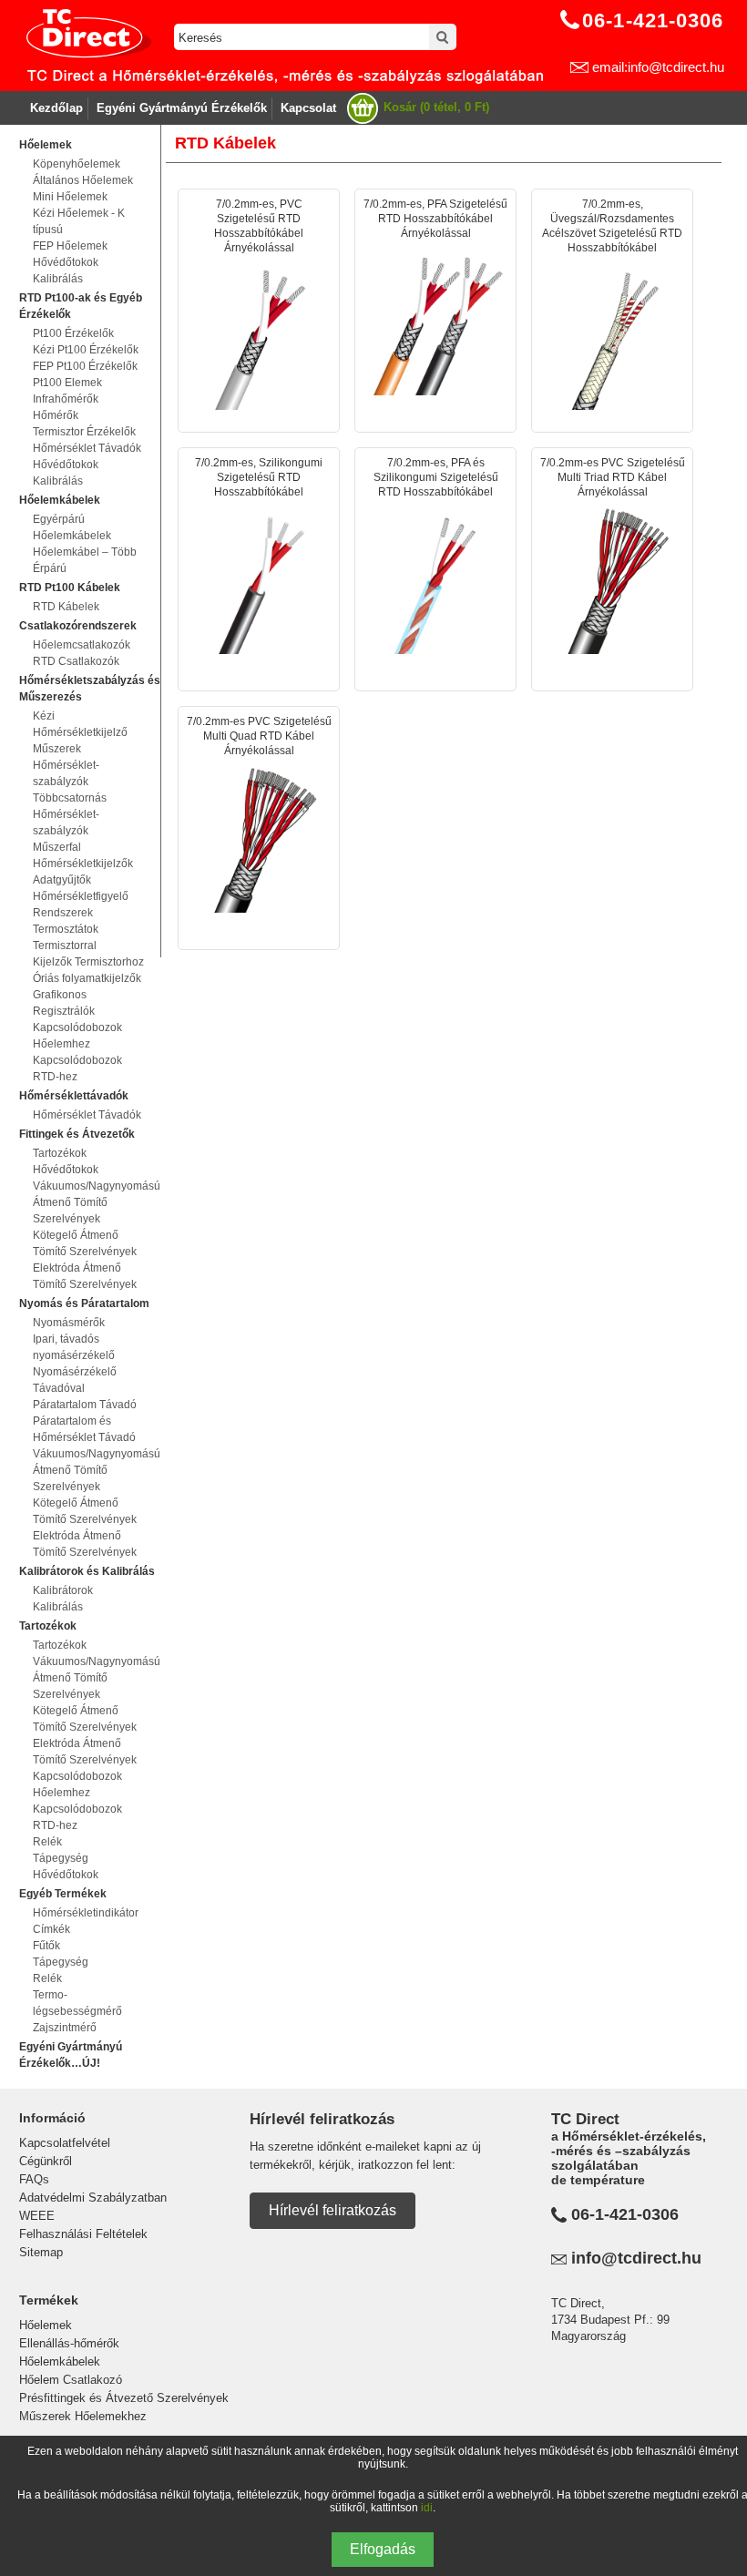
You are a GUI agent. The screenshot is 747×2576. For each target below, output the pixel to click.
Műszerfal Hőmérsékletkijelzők (83, 855)
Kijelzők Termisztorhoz (88, 962)
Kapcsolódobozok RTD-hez (77, 1068)
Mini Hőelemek (70, 197)
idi (427, 2508)
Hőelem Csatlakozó (71, 2380)
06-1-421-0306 (625, 2214)
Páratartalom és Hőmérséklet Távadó (84, 1429)
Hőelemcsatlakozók (82, 645)
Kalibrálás (58, 279)
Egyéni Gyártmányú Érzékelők (182, 108)
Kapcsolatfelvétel (65, 2143)
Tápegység (61, 1858)
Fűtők (46, 1946)
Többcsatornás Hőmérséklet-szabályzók (70, 814)
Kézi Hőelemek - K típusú (79, 221)
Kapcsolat (308, 108)
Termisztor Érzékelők (84, 432)
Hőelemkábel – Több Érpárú (85, 560)
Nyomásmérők (69, 1323)
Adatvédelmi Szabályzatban (93, 2198)
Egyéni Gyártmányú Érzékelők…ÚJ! (71, 2055)
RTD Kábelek (66, 607)
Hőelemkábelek (60, 2361)
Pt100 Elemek (67, 383)
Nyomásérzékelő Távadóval (75, 1380)
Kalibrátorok (63, 1590)
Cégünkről (46, 2161)
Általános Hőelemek (83, 180)
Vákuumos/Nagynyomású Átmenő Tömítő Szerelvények (90, 1202)
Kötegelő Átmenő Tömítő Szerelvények (85, 1243)
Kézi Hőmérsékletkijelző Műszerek (80, 732)
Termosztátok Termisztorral (66, 937)
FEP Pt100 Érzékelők (85, 366)
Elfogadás (383, 2549)
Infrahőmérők (66, 399)
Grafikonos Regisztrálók (64, 1003)
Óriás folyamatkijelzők (87, 978)
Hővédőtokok (66, 262)
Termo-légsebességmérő (77, 2003)
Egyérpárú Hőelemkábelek (72, 527)
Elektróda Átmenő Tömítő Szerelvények (85, 1276)
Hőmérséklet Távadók (87, 448)
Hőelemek (46, 2325)
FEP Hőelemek (70, 246)
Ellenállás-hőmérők (69, 2343)
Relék (47, 1842)
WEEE (37, 2216)
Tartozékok (60, 1153)
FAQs (34, 2179)
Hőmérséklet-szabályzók (66, 773)
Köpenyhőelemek (77, 164)
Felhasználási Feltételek (83, 2234)
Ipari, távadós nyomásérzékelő (74, 1347)
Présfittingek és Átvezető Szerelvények (124, 2398)
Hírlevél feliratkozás (333, 2210)
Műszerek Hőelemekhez (83, 2416)
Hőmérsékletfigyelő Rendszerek (81, 905)
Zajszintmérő (65, 2028)
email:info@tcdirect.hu (658, 67)
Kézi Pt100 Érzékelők (86, 350)
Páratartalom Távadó (85, 1405)
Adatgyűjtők (62, 880)
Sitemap (41, 2252)
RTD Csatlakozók (76, 661)
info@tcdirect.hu (636, 2258)
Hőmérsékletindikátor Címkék (86, 1921)
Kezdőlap (56, 108)
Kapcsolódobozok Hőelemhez (77, 1036)
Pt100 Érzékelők (73, 333)
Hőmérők (56, 415)
